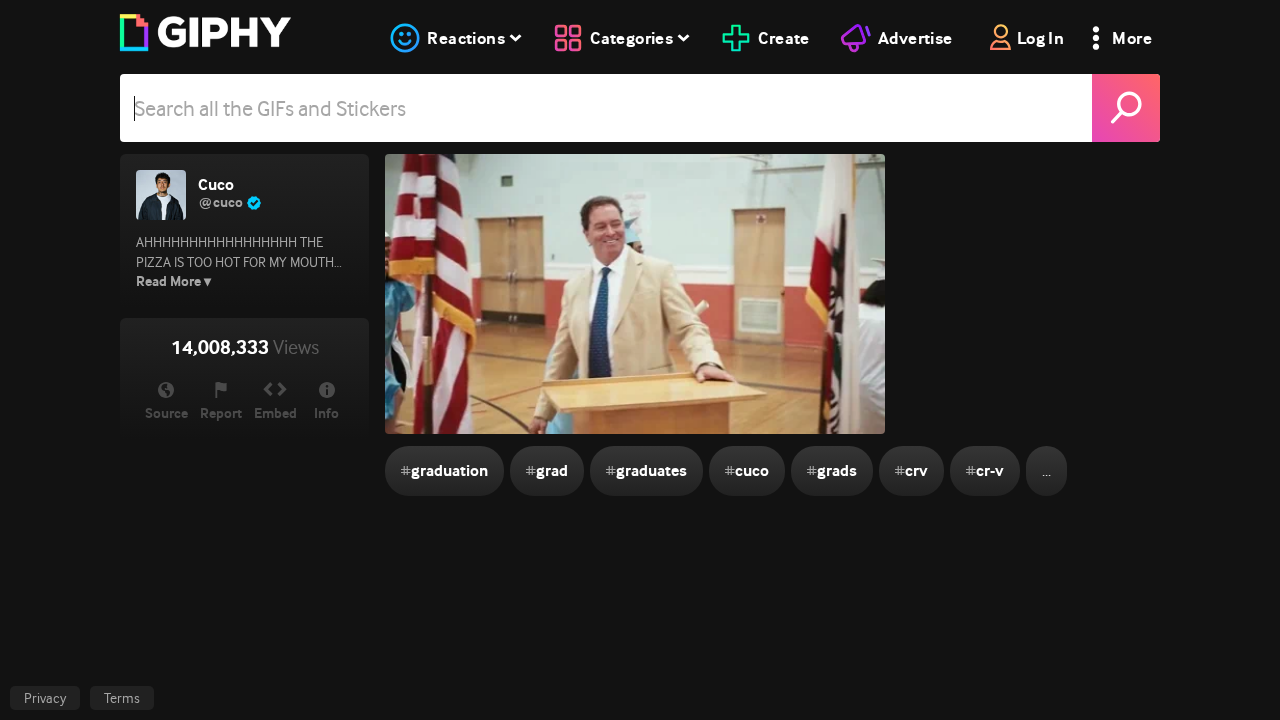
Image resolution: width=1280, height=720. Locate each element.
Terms (122, 698)
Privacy (45, 698)
